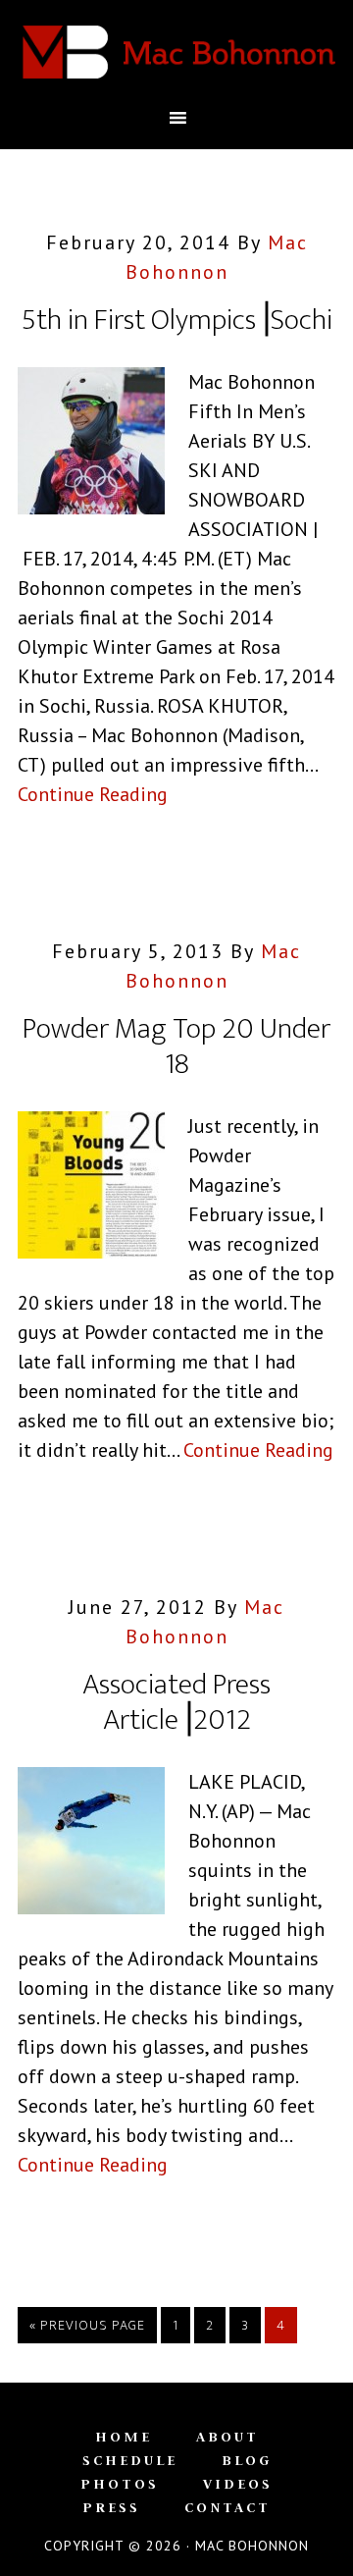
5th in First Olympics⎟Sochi (177, 320)
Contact (227, 2507)
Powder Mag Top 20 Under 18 (176, 1046)
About (227, 2437)
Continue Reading (93, 794)
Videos (238, 2484)
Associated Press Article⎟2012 (176, 1702)
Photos (120, 2484)
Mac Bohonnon (176, 52)
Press (111, 2507)
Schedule (130, 2460)
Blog (247, 2460)
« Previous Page (87, 2325)
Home (124, 2437)
